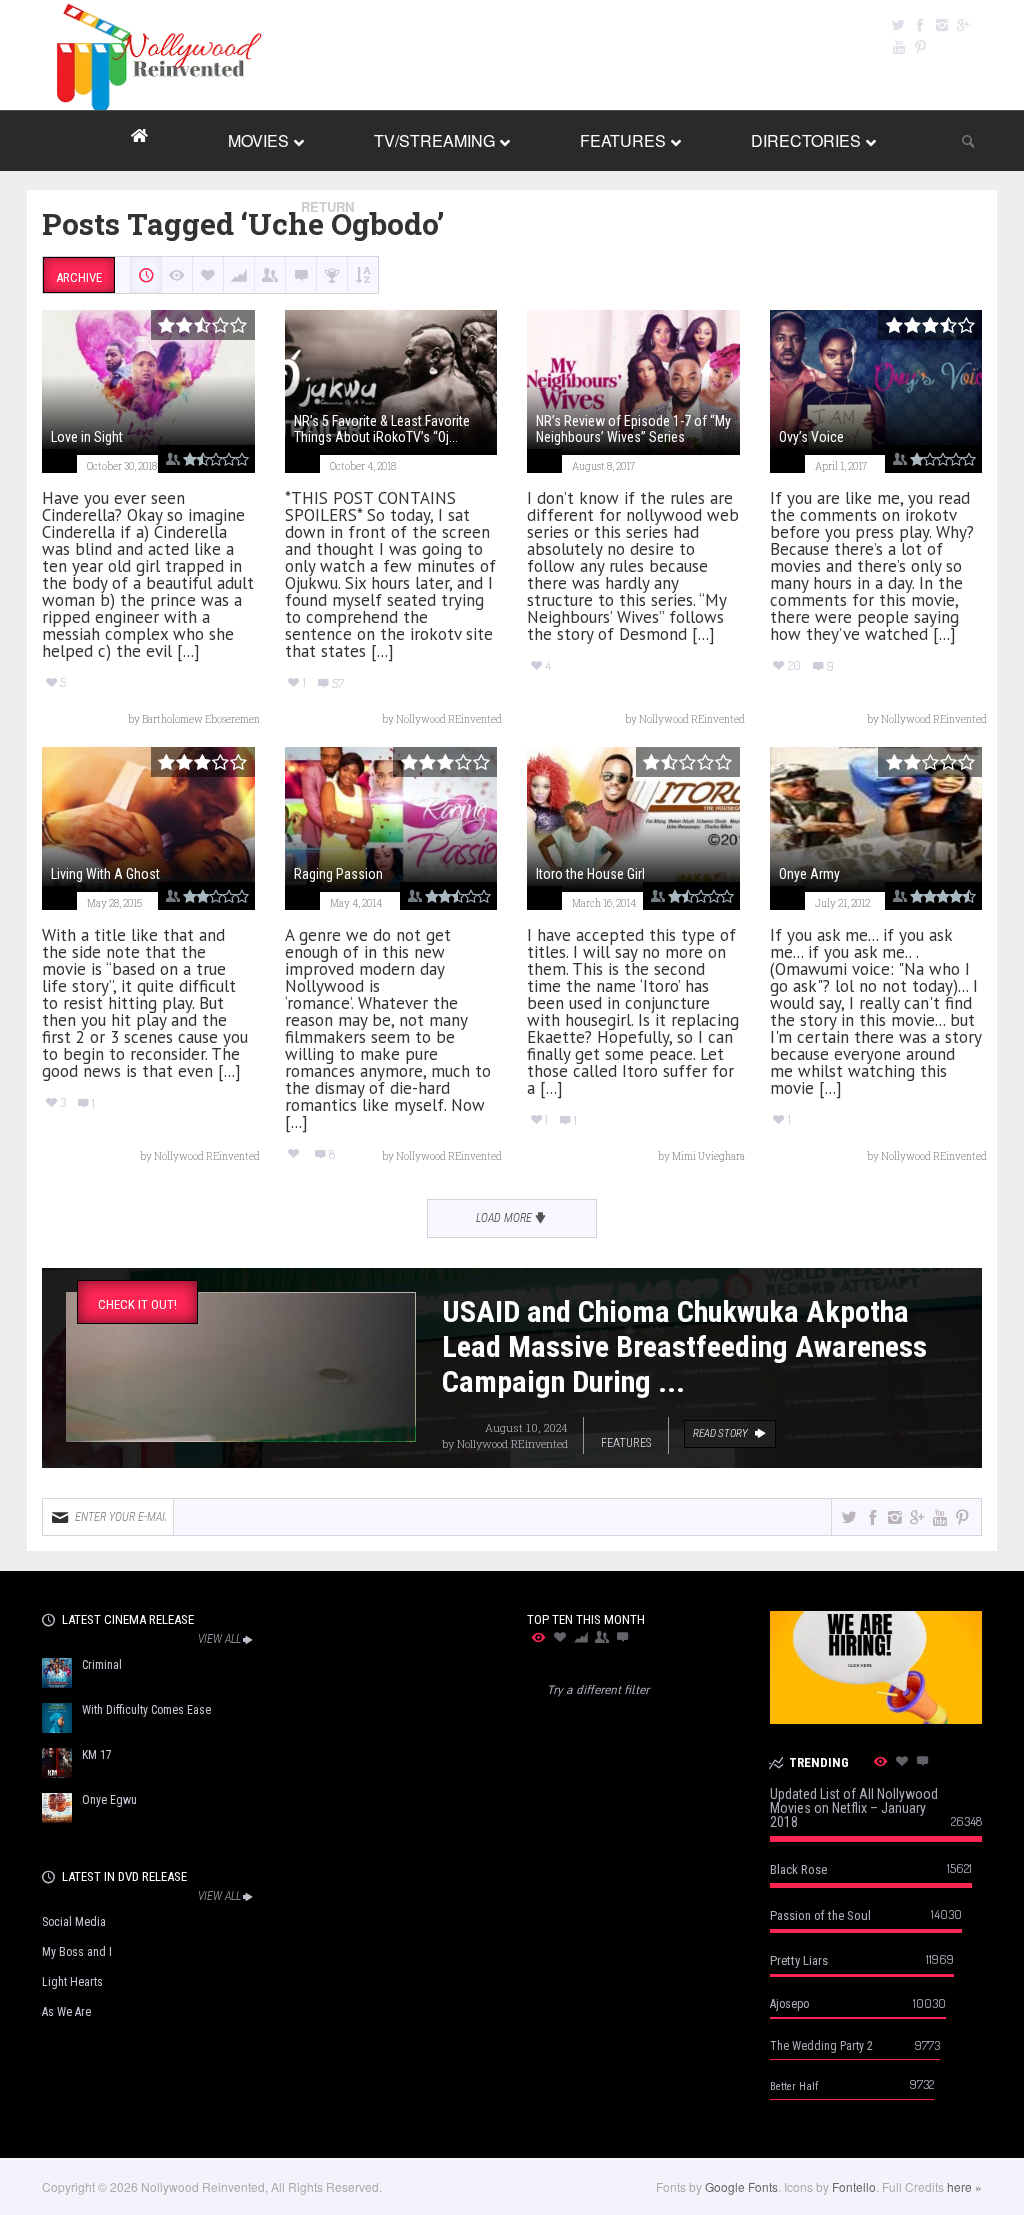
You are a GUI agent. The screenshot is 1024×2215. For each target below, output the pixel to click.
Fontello (854, 2186)
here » (964, 2186)
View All (219, 1639)
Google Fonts (741, 2186)
